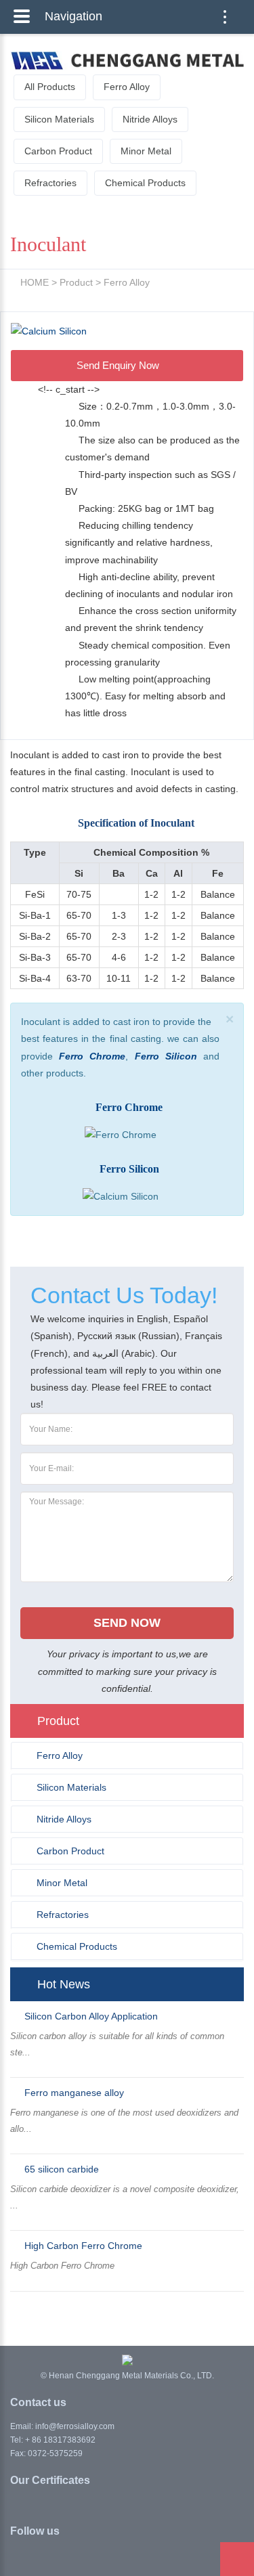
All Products (50, 87)
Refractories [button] (63, 1915)
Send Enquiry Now (119, 365)
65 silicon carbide (62, 2169)
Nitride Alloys (150, 119)
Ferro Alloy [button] (60, 1755)
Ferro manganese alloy (74, 2093)
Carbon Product (58, 151)
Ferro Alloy (127, 87)
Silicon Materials (59, 119)
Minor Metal (146, 151)
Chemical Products (145, 183)
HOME (35, 282)
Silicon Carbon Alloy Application (91, 2016)
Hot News (64, 1984)
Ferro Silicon (166, 1056)
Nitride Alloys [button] (64, 1819)
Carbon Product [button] (70, 1851)
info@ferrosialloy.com (75, 2426)
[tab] (127, 1755)
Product (76, 282)
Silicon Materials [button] (71, 1787)
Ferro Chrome (92, 1056)
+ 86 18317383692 (60, 2440)
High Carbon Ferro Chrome (83, 2246)
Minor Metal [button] (62, 1883)
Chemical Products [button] (77, 1946)
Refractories (50, 183)
